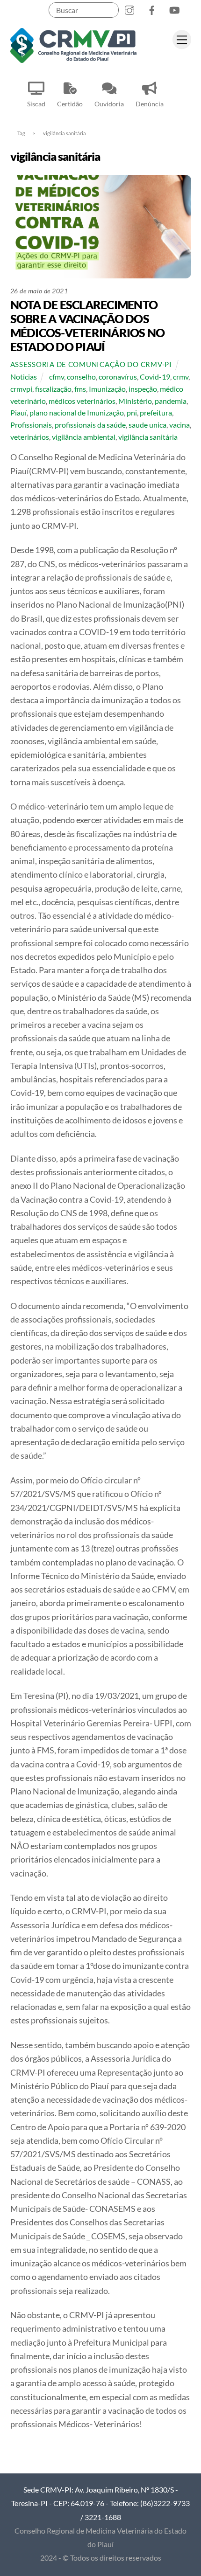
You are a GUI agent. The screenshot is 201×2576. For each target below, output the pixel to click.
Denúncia (150, 104)
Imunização (107, 389)
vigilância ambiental (84, 437)
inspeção (143, 389)
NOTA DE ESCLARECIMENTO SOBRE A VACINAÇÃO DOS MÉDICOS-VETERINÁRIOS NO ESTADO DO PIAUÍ (88, 325)
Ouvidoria (109, 104)
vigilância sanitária (148, 437)
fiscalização (53, 389)
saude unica (147, 425)
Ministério (135, 401)
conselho (81, 377)
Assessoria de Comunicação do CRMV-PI (91, 364)
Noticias (24, 377)
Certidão (70, 104)
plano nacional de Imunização (77, 412)
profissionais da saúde (90, 425)
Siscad (36, 104)
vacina (179, 425)
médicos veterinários (82, 401)
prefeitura (156, 412)
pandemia (171, 401)
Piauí (18, 412)
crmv (181, 377)
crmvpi (21, 389)
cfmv (57, 377)
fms (80, 389)
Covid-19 (155, 377)
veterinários (30, 437)
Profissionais (31, 425)
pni (132, 412)
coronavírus (118, 377)
